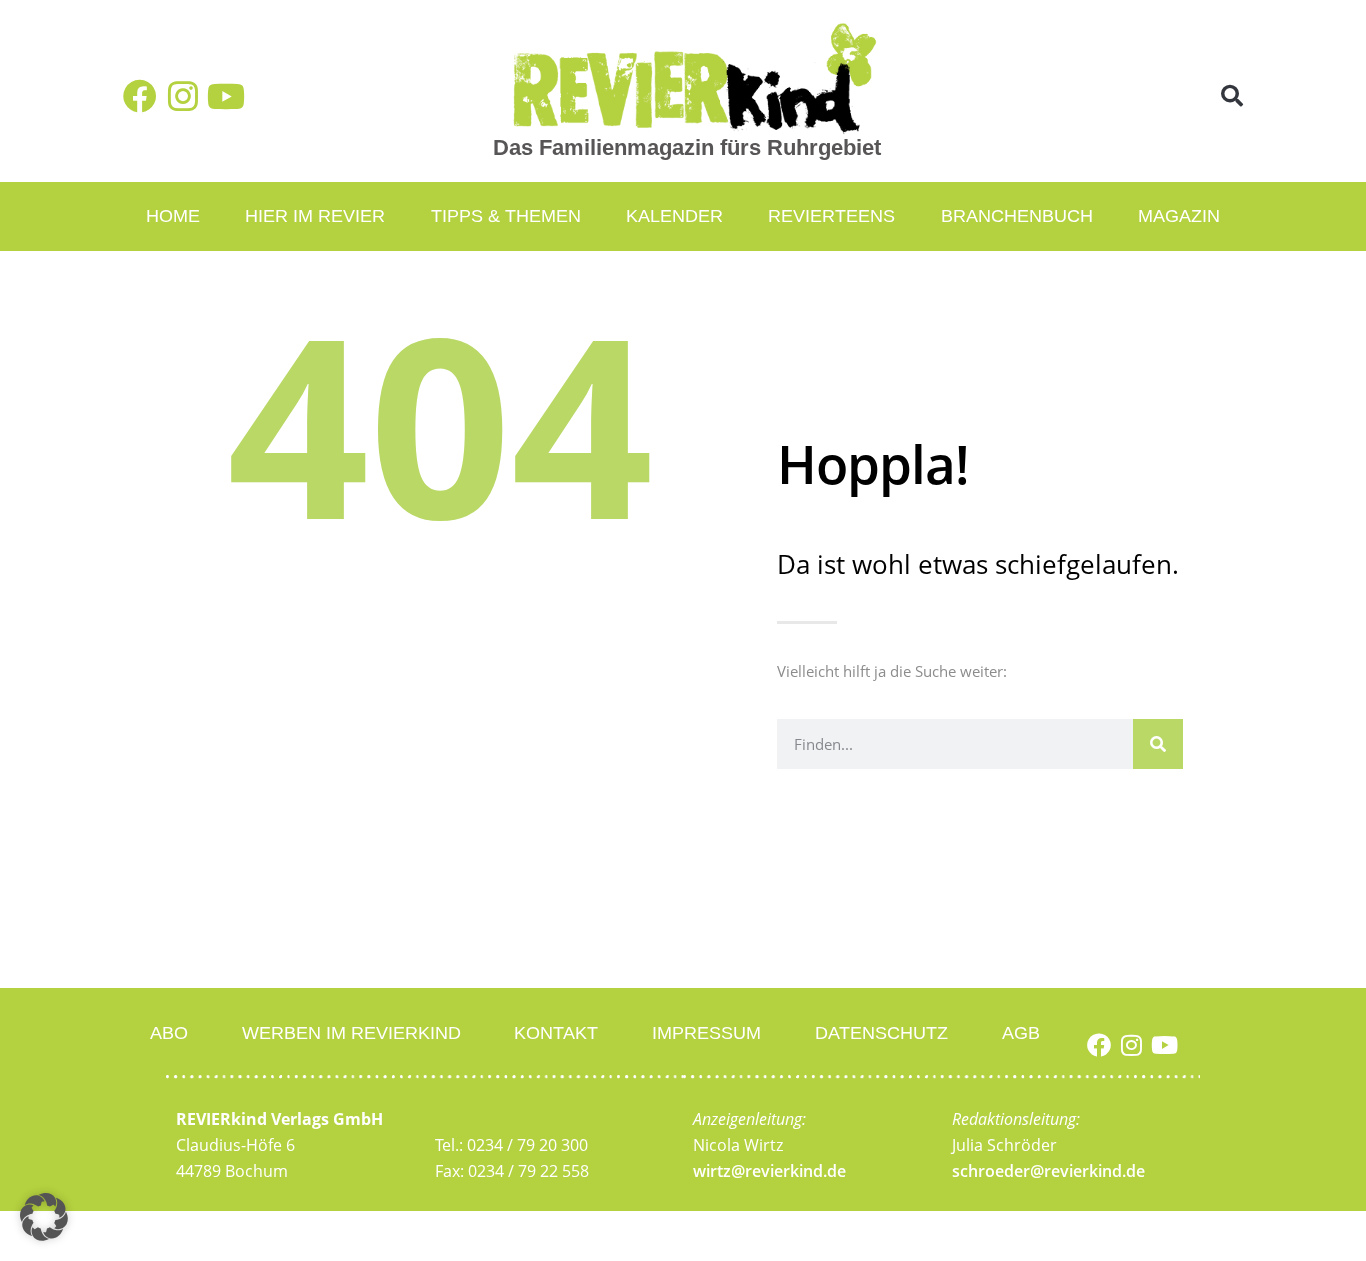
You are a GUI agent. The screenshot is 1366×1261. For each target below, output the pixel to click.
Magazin (1179, 216)
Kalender (674, 216)
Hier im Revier (315, 216)
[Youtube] (226, 96)
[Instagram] (183, 96)
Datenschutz (881, 1033)
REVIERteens (831, 216)
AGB (1021, 1033)
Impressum (706, 1033)
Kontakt (556, 1033)
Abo (169, 1033)
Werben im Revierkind (351, 1033)
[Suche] (1158, 744)
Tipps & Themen (506, 216)
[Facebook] (140, 96)
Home (173, 216)
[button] (1232, 96)
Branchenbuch (1017, 216)
